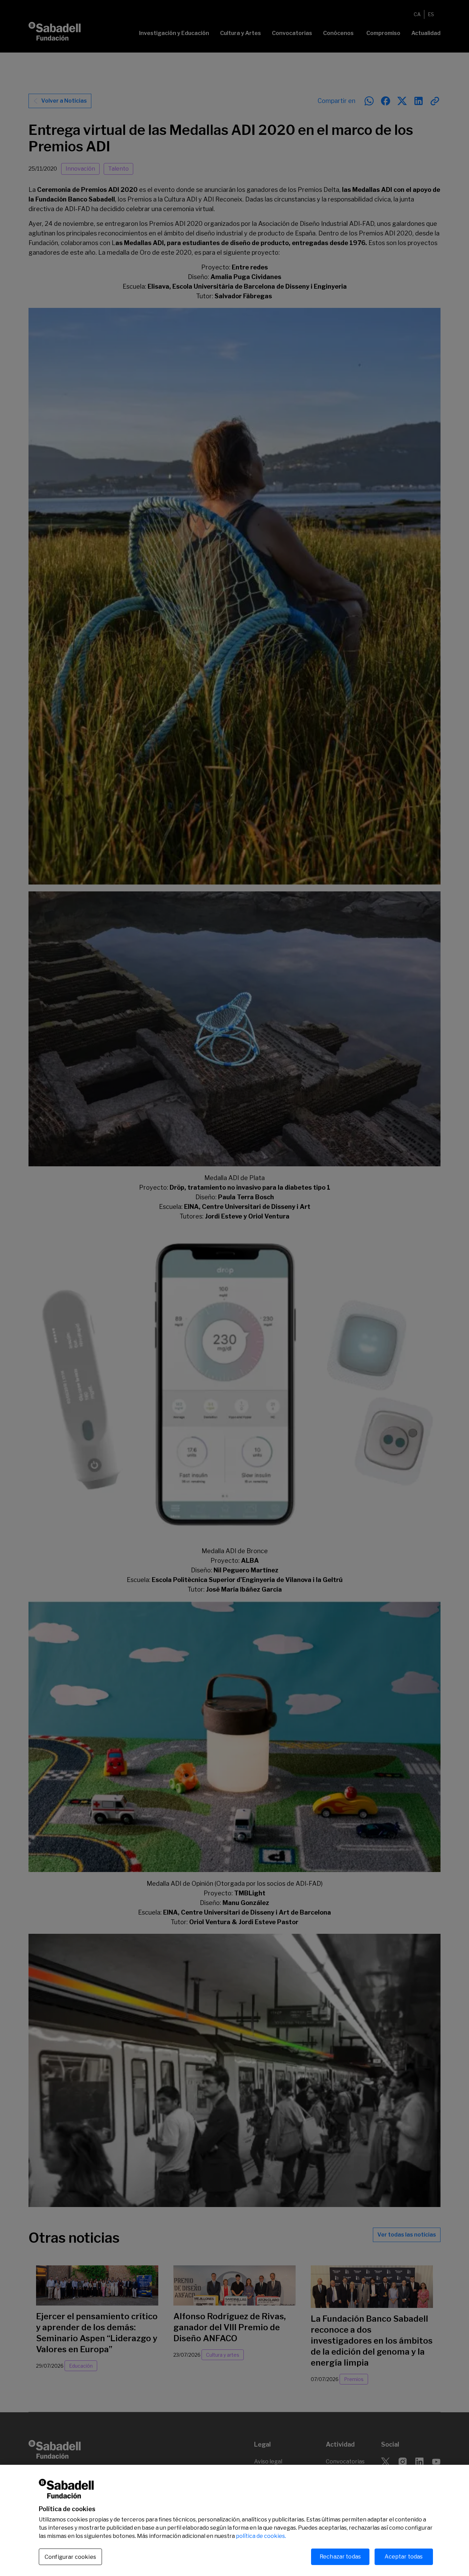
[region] (235, 2520)
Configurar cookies (70, 2557)
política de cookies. (261, 2536)
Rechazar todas (340, 2557)
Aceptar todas (404, 2557)
